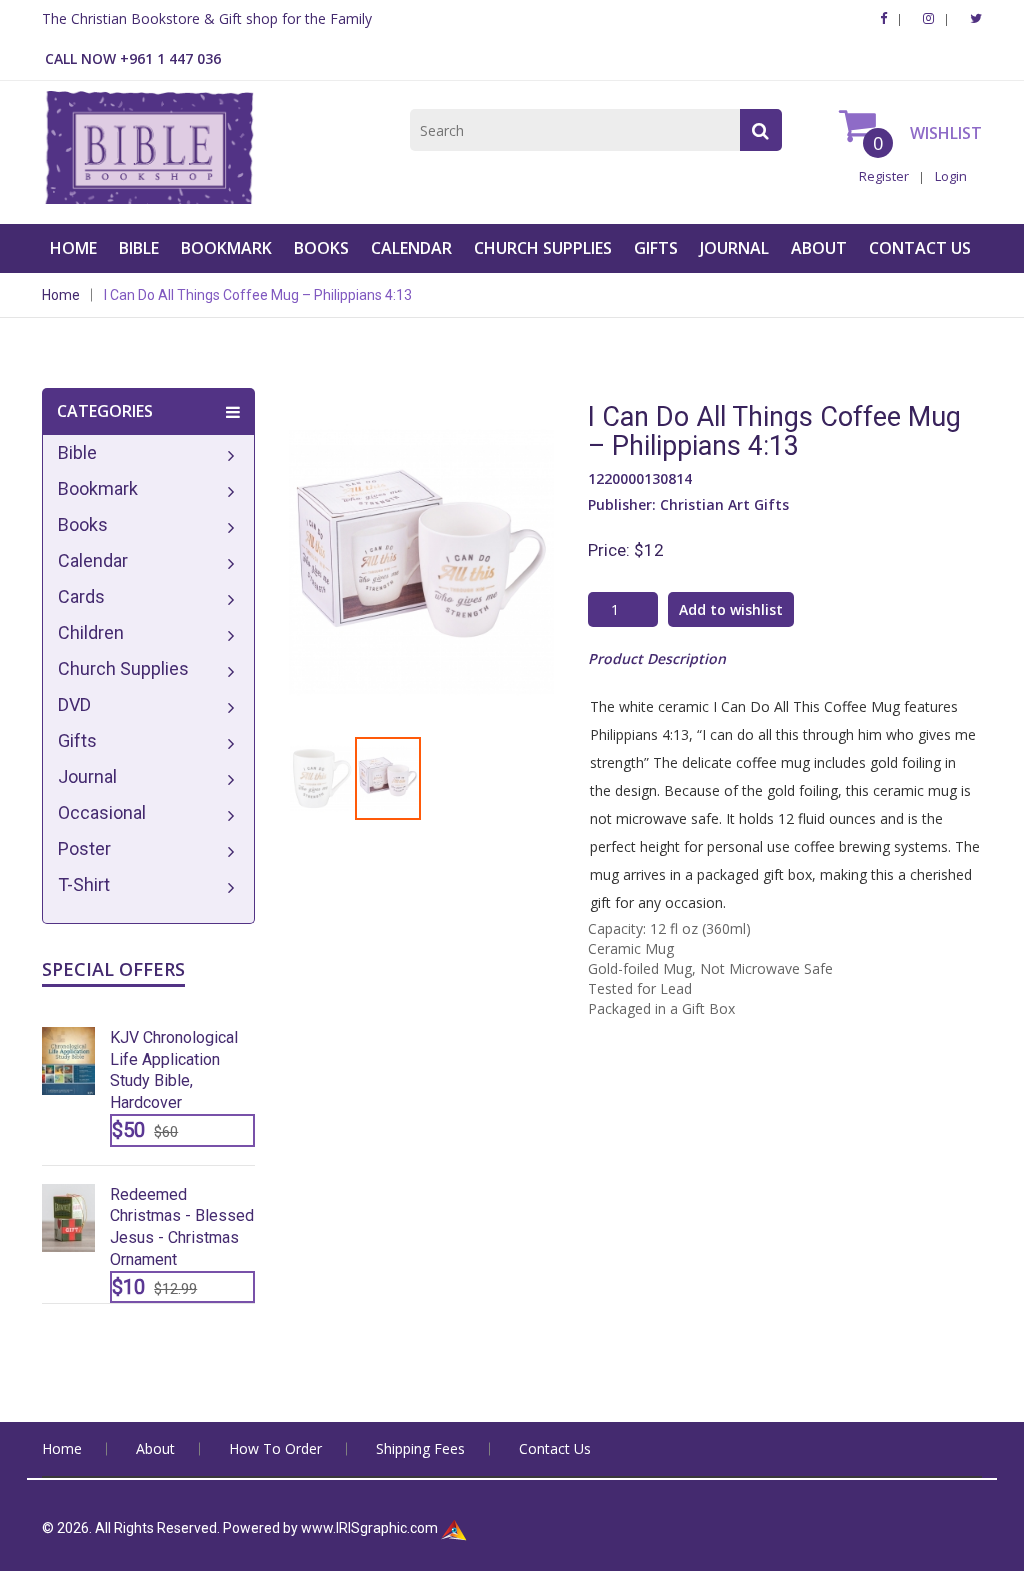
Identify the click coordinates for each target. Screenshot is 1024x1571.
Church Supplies (543, 248)
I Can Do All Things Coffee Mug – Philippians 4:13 (258, 295)
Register (884, 176)
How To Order (275, 1448)
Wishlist (944, 133)
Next (584, 531)
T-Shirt (84, 884)
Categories (105, 411)
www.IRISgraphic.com (369, 1528)
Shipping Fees (420, 1448)
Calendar (411, 248)
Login (951, 176)
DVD (74, 704)
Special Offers (113, 969)
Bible (139, 248)
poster (84, 848)
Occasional (102, 812)
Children (91, 632)
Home (73, 248)
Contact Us (920, 248)
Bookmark (226, 248)
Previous (259, 531)
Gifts (656, 248)
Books (321, 248)
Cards (81, 596)
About (819, 248)
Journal (734, 248)
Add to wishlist (731, 609)
